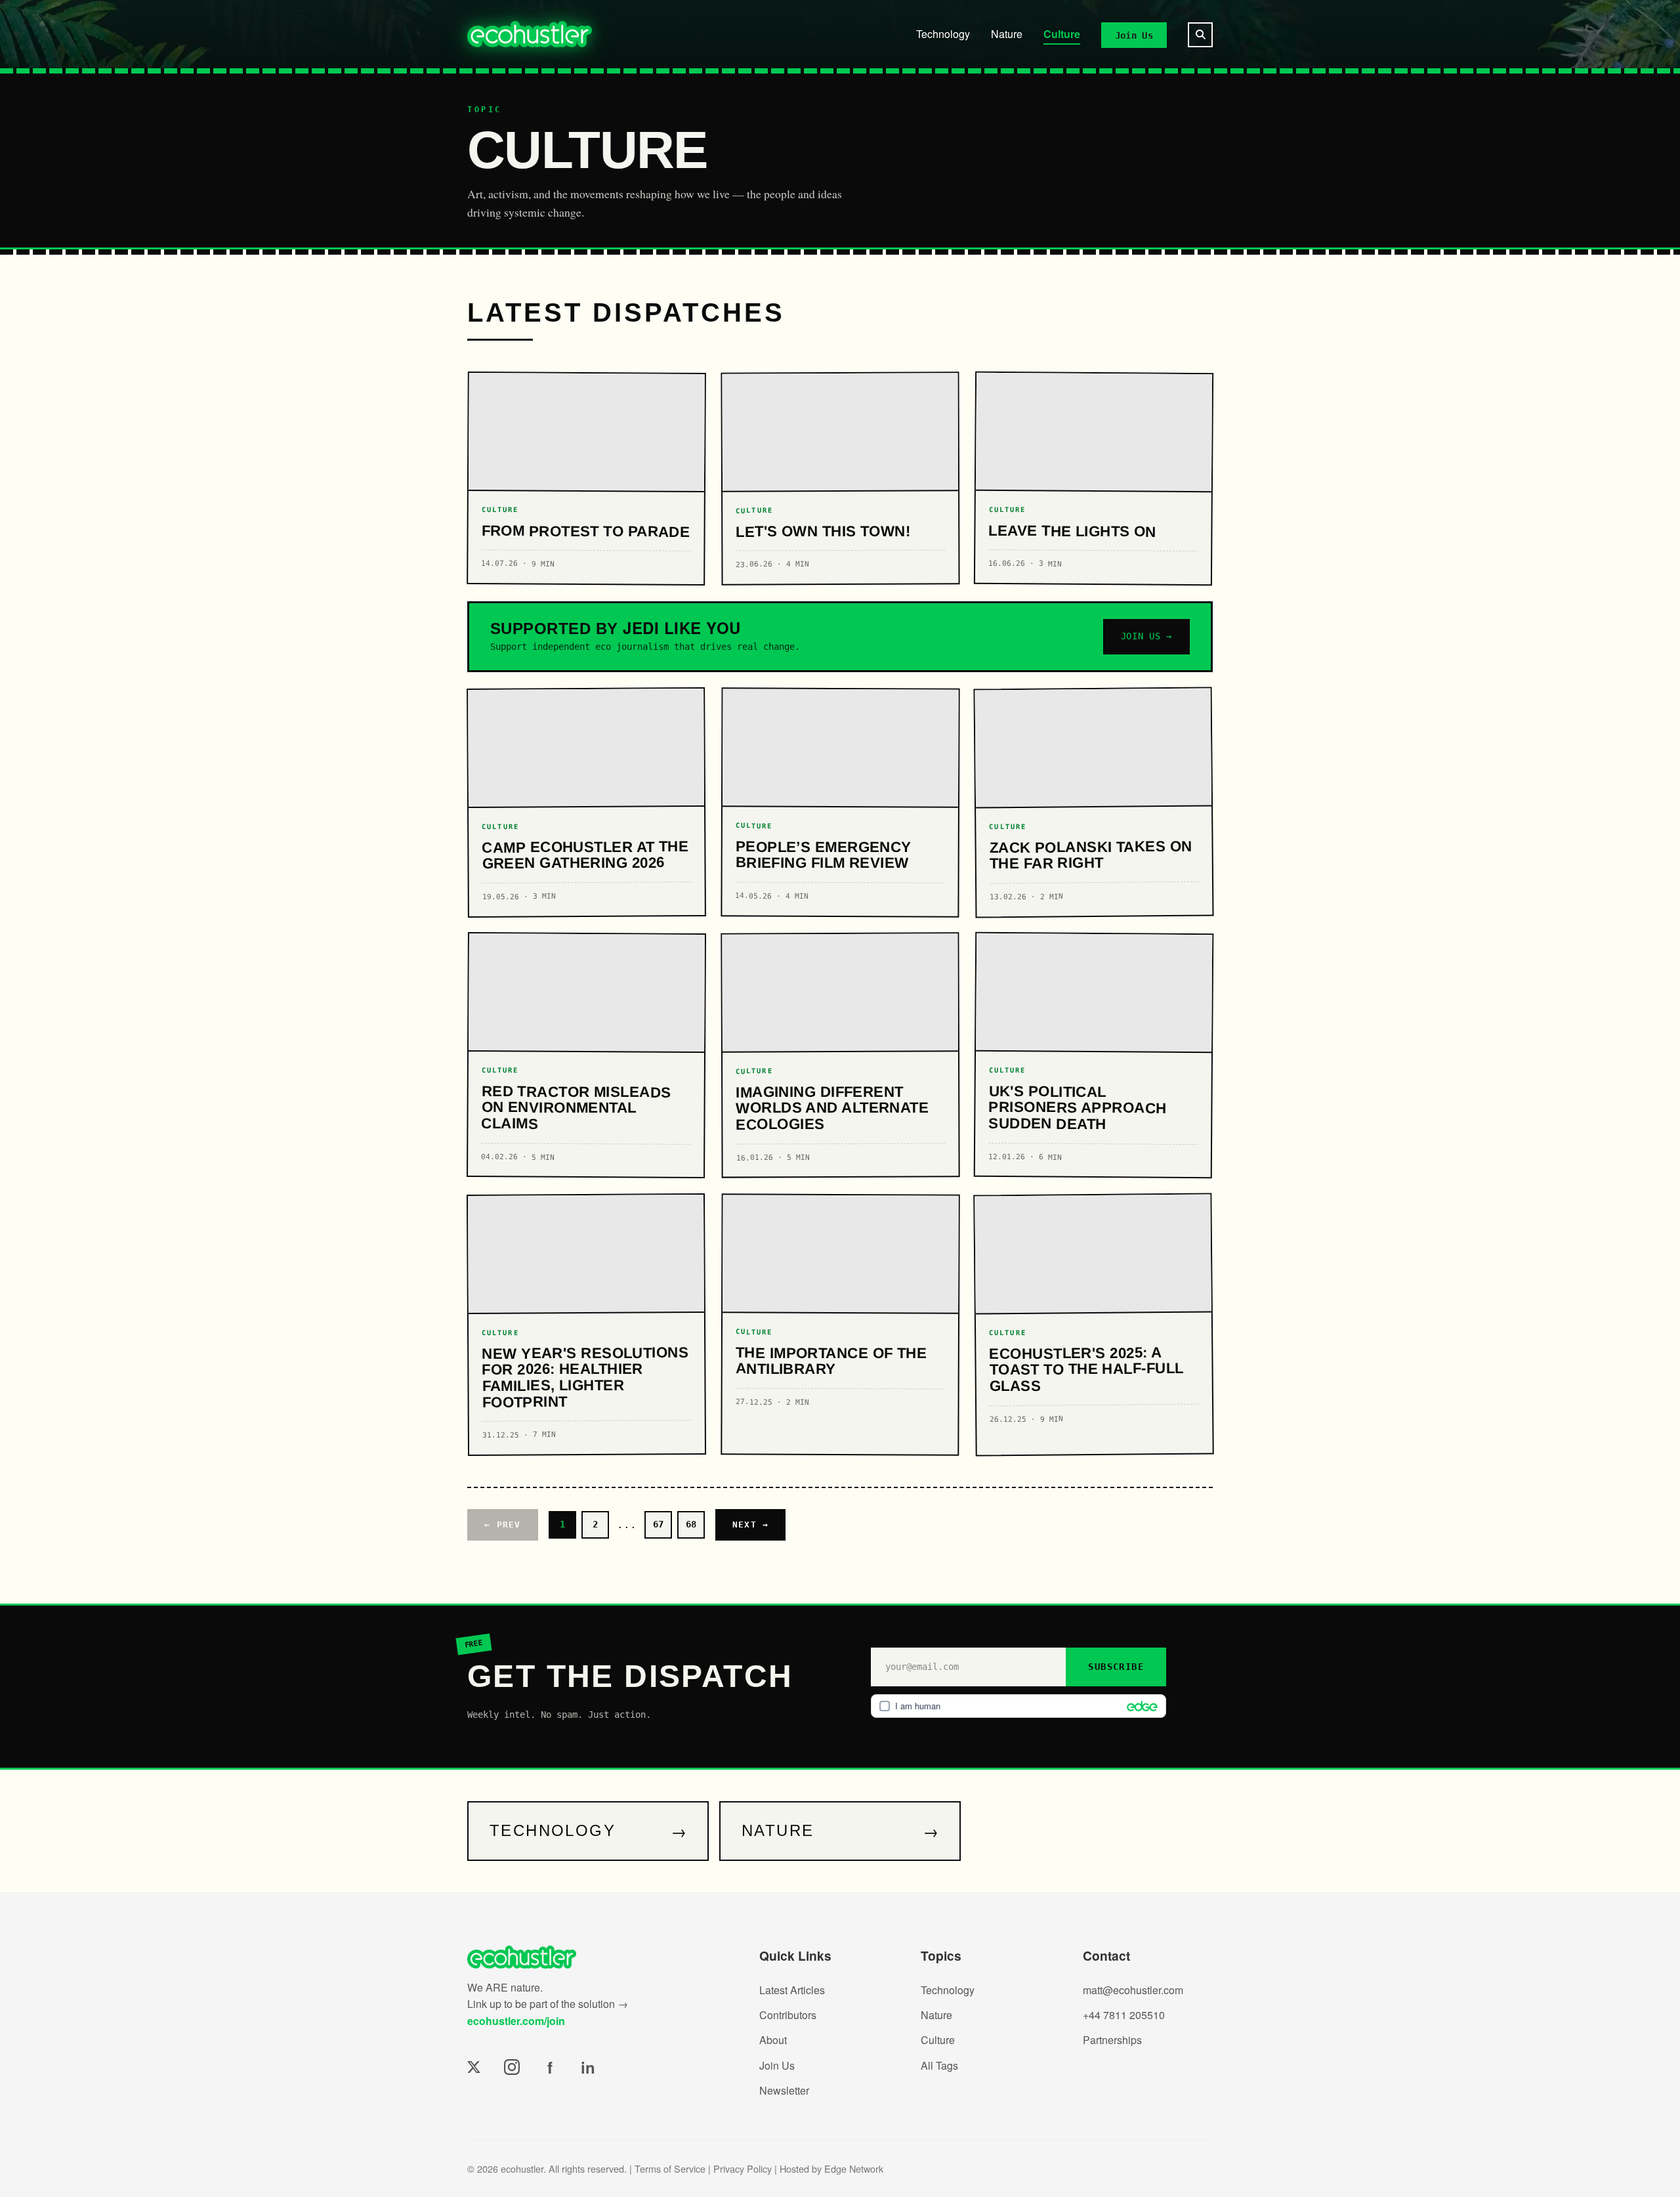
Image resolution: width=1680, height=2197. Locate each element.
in (588, 2067)
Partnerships (1112, 2040)
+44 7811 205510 (1124, 2015)
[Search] (1200, 35)
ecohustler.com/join (516, 2021)
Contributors (788, 2015)
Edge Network (854, 2168)
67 (658, 1524)
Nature (1007, 34)
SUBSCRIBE (1116, 1667)
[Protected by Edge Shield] (1139, 1706)
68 (691, 1524)
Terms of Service (670, 2168)
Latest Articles (792, 1990)
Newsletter (784, 2090)
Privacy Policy (743, 2168)
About (773, 2040)
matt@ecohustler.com (1133, 1990)
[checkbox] (1018, 1706)
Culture (1062, 34)
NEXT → (751, 1525)
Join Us (1134, 35)
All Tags (939, 2065)
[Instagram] (512, 2067)
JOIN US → (1146, 636)
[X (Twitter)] (474, 2067)
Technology (943, 34)
